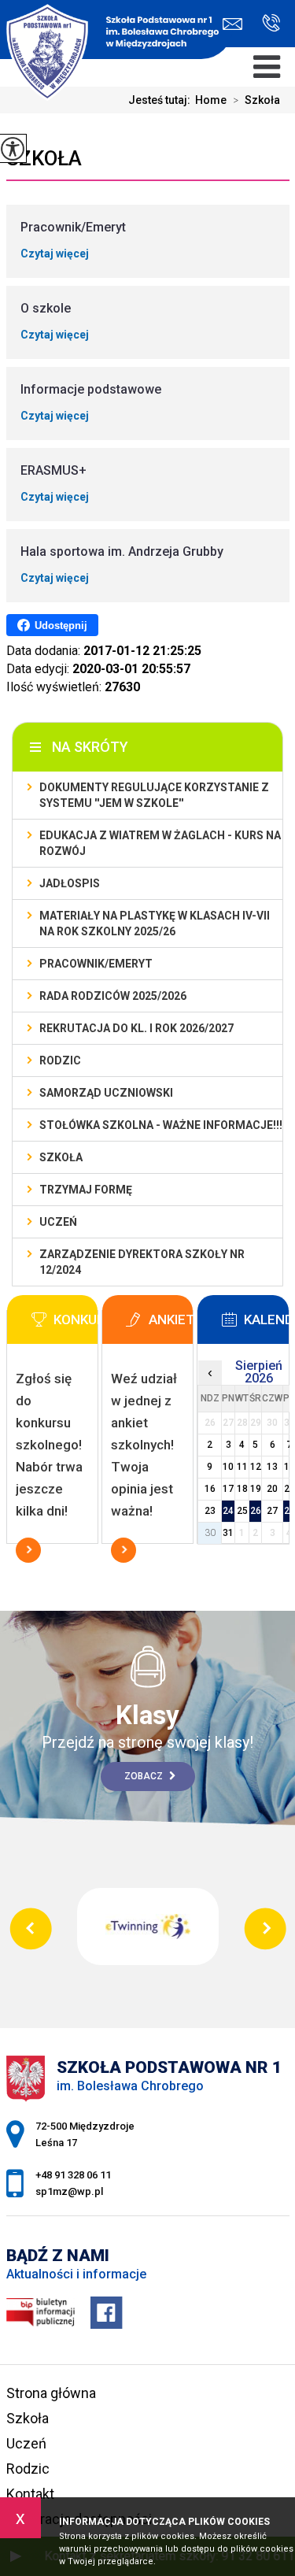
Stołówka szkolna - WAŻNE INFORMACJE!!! (161, 1125)
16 (210, 1489)
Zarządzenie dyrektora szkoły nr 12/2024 (142, 1262)
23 (210, 1511)
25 (242, 1511)
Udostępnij (61, 625)
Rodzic (60, 1060)
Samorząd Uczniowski (106, 1093)
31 (228, 1533)
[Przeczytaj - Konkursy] (76, 1324)
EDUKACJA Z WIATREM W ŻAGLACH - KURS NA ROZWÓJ (160, 843)
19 (256, 1489)
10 (228, 1467)
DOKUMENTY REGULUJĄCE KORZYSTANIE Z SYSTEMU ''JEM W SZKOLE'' (154, 795)
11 (242, 1467)
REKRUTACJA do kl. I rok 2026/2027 (136, 1028)
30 (210, 1533)
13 (272, 1467)
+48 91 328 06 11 (265, 24)
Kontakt (30, 2494)
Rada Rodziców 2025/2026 (113, 996)
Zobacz (145, 1776)
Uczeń (58, 1222)
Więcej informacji (28, 1550)
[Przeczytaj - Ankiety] (171, 1324)
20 (272, 1489)
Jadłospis (70, 883)
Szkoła (256, 100)
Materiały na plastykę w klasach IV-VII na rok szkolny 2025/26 (155, 923)
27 (272, 1511)
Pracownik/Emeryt (96, 964)
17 (228, 1489)
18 (242, 1489)
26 (256, 1511)
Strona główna (51, 2393)
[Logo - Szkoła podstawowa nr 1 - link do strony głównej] (116, 31)
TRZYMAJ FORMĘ (86, 1190)
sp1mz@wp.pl (236, 24)
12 (256, 1467)
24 (228, 1511)
